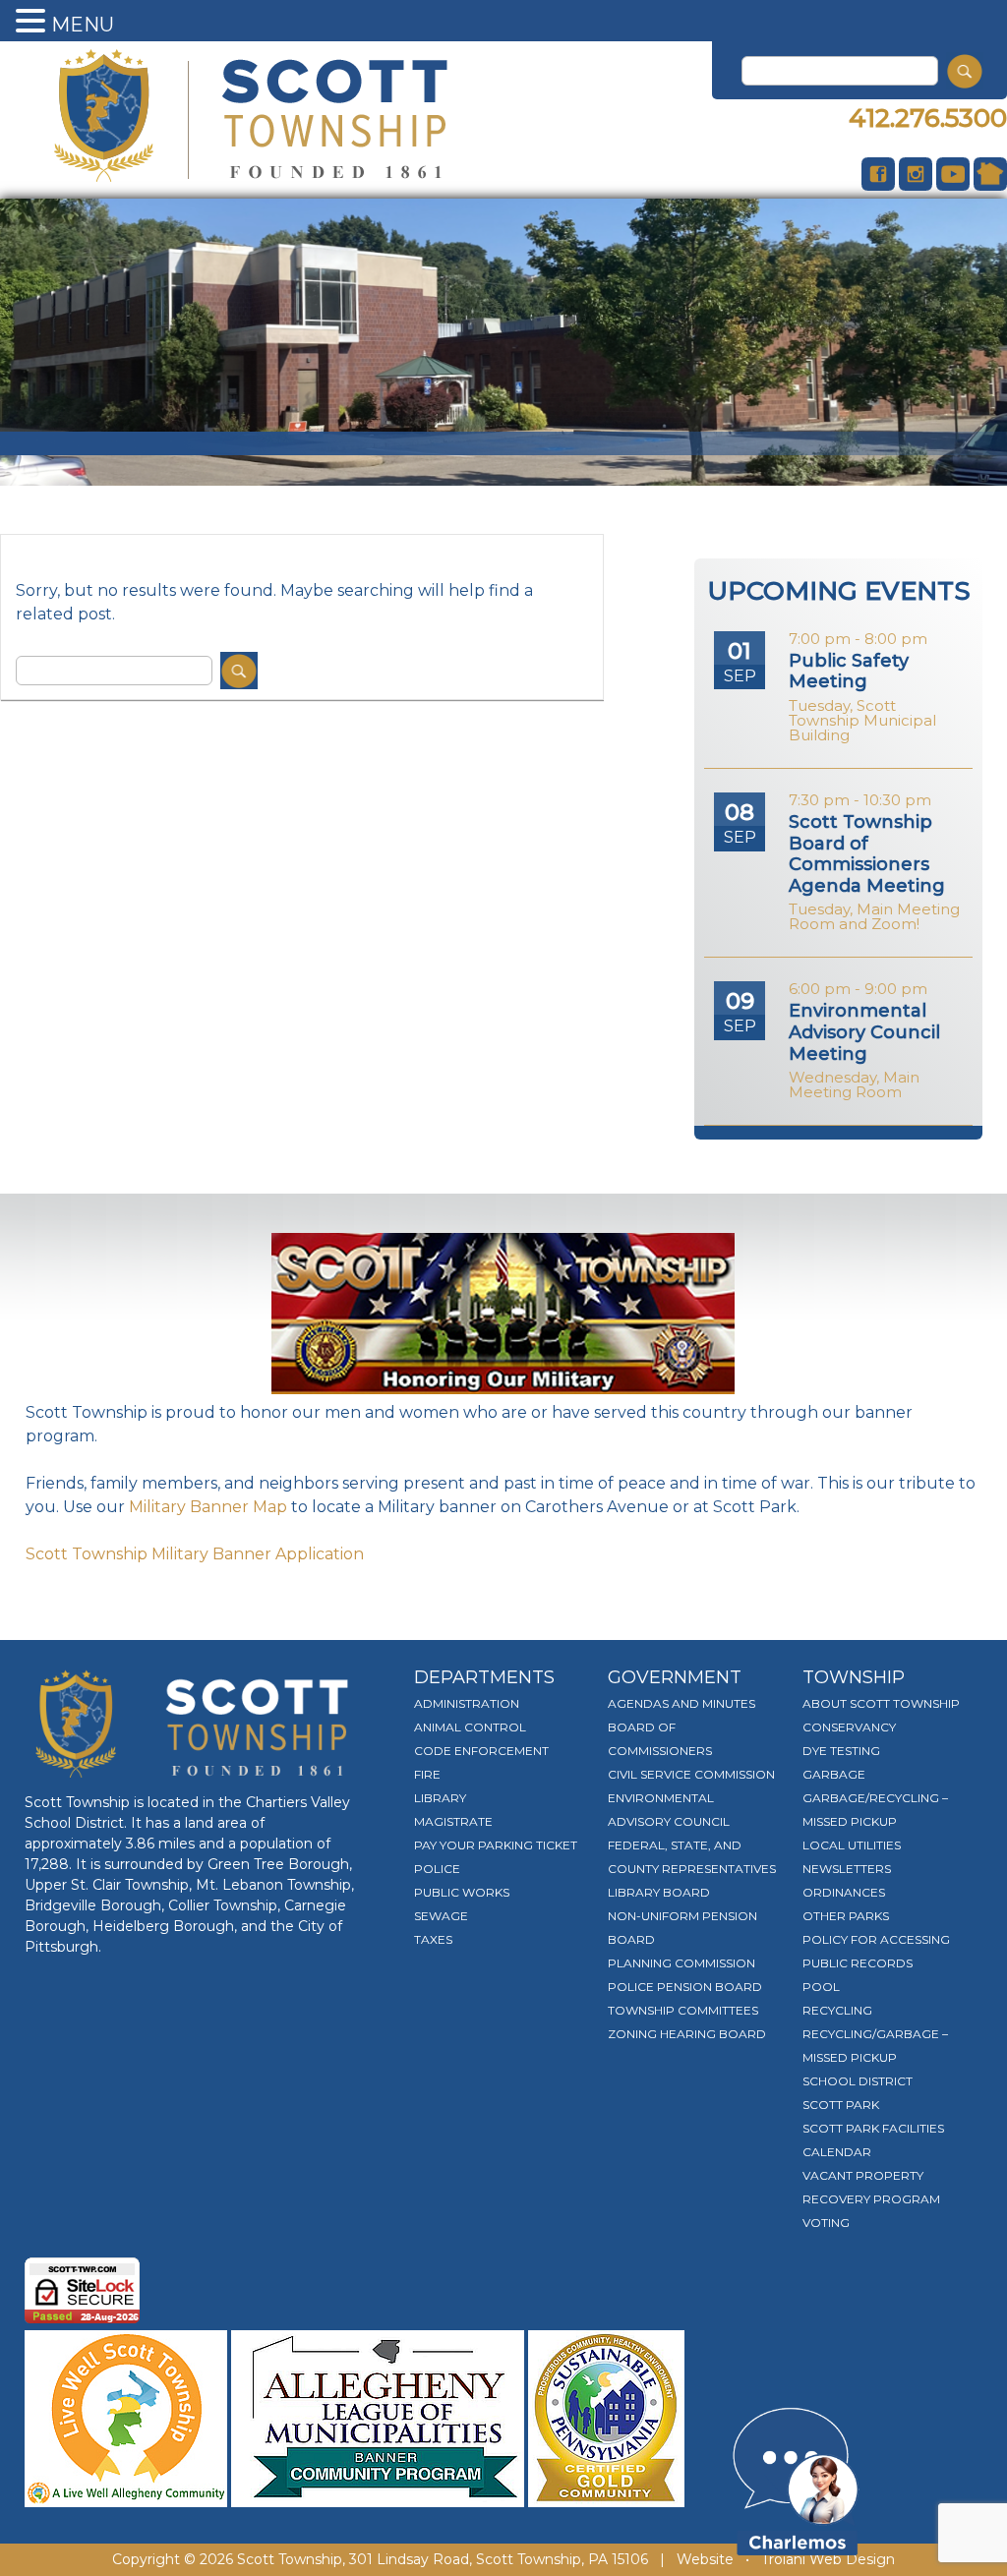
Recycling (837, 2010)
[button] (33, 22)
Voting (826, 2223)
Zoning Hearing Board (687, 2034)
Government (675, 1677)
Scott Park (841, 2105)
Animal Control (470, 1727)
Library (440, 1798)
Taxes (433, 1939)
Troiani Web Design (828, 2559)
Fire (427, 1774)
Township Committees (683, 2010)
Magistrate (453, 1821)
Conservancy (849, 1727)
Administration (467, 1703)
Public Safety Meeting (849, 672)
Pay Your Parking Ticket (496, 1845)
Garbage (834, 1774)
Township (854, 1677)
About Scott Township (881, 1703)
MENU (83, 25)
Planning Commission (681, 1963)
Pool (821, 1987)
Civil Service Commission (691, 1774)
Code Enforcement (481, 1751)
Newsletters (847, 1869)
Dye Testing (841, 1751)
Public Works (462, 1892)
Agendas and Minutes (681, 1703)
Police (437, 1869)
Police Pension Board (685, 1987)
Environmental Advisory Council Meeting (864, 1032)
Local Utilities (852, 1845)
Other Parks (846, 1916)
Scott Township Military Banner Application (195, 1554)
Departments (484, 1677)
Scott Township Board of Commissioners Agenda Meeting (867, 854)
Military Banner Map (208, 1507)
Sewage (441, 1916)
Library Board (659, 1892)
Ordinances (844, 1892)
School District (858, 2081)
